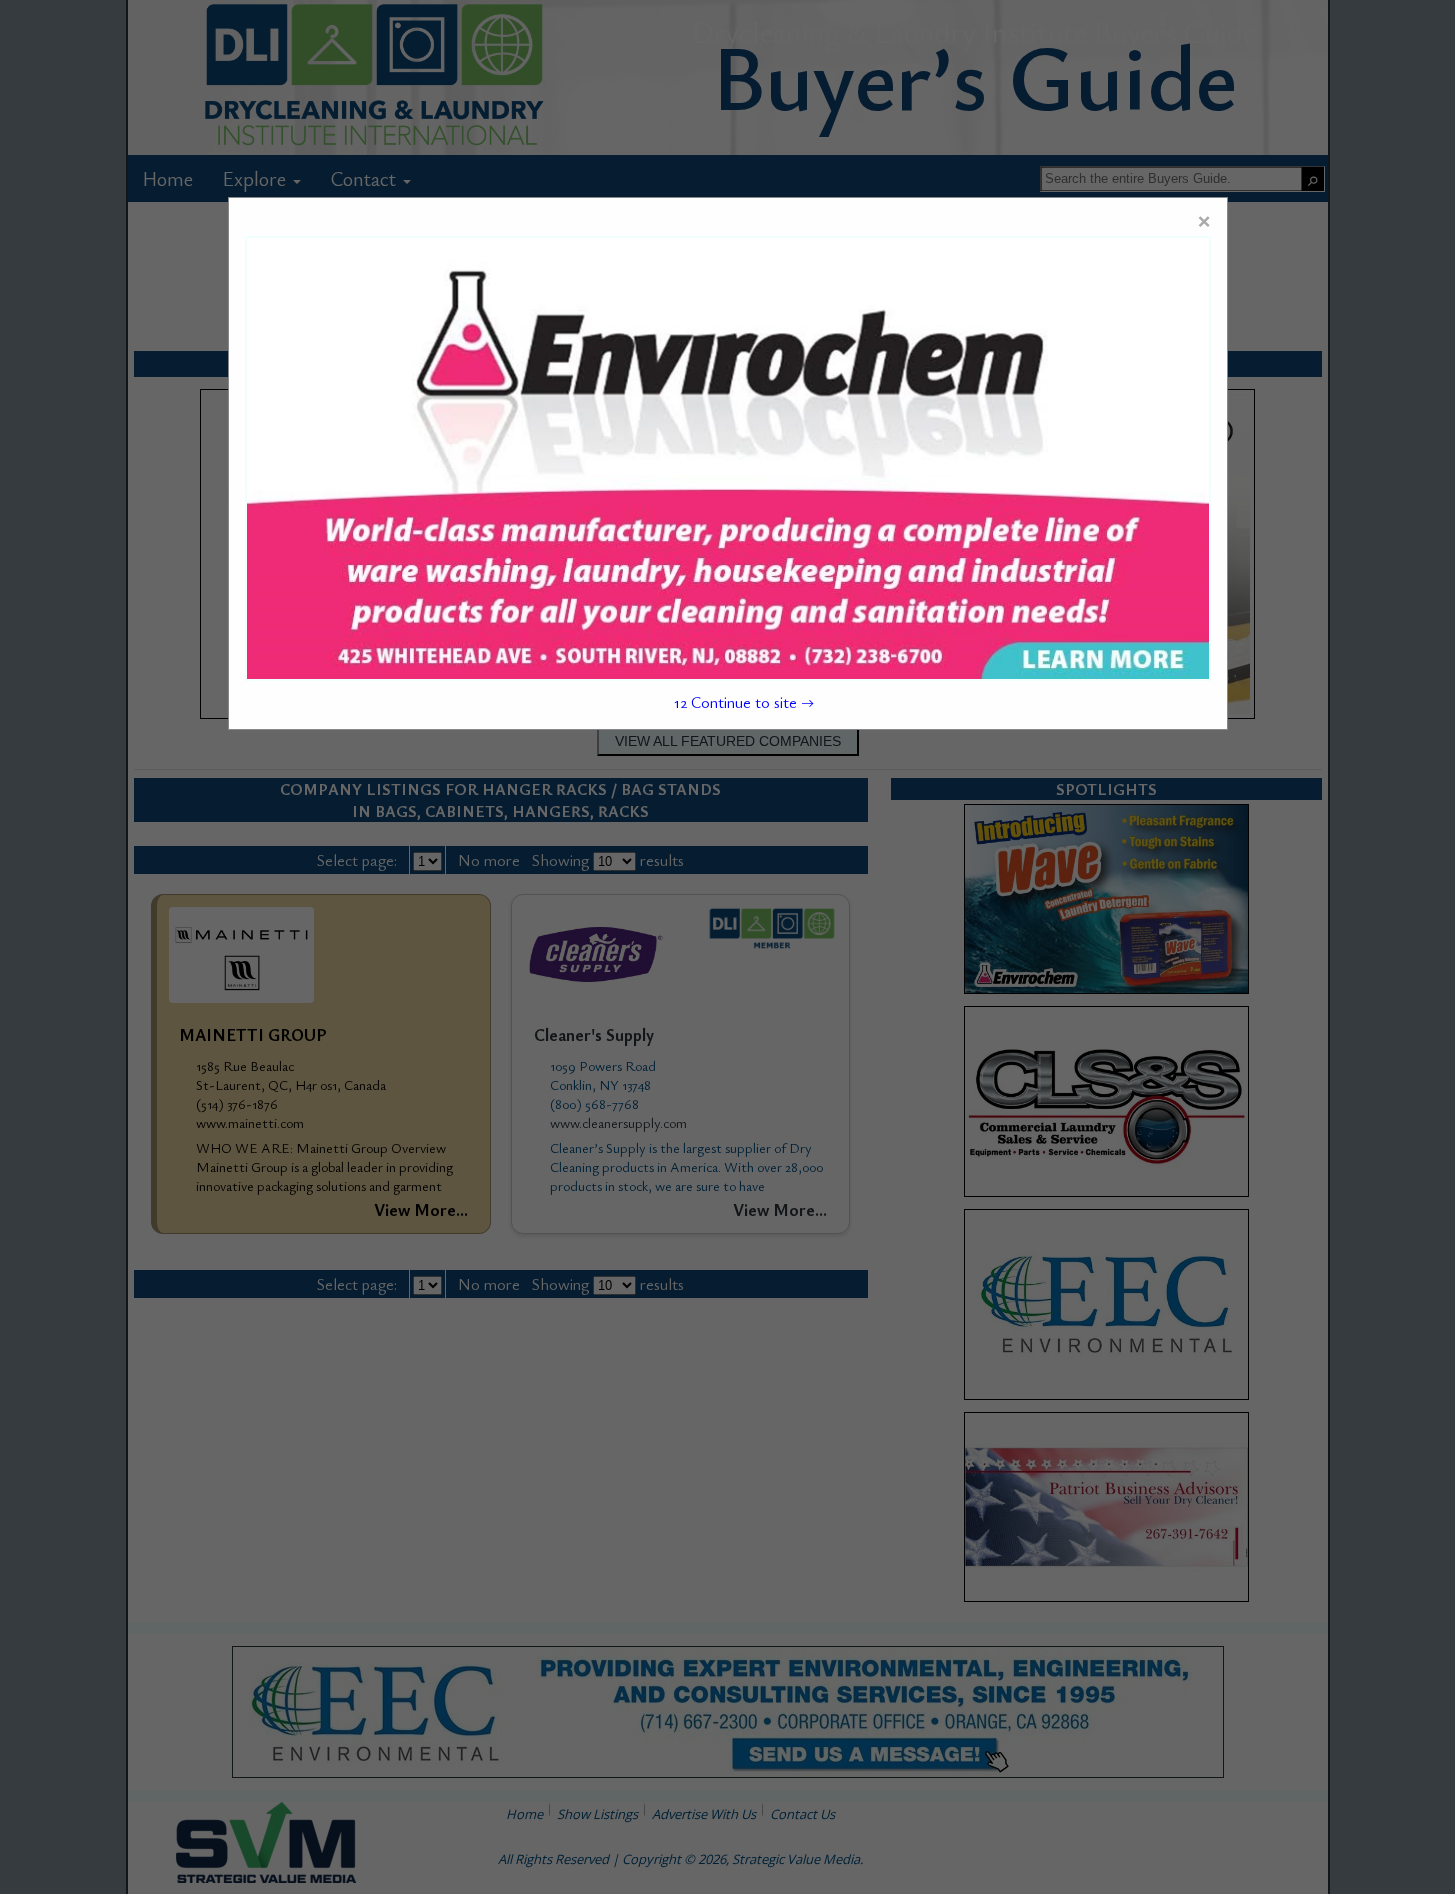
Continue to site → (744, 702)
